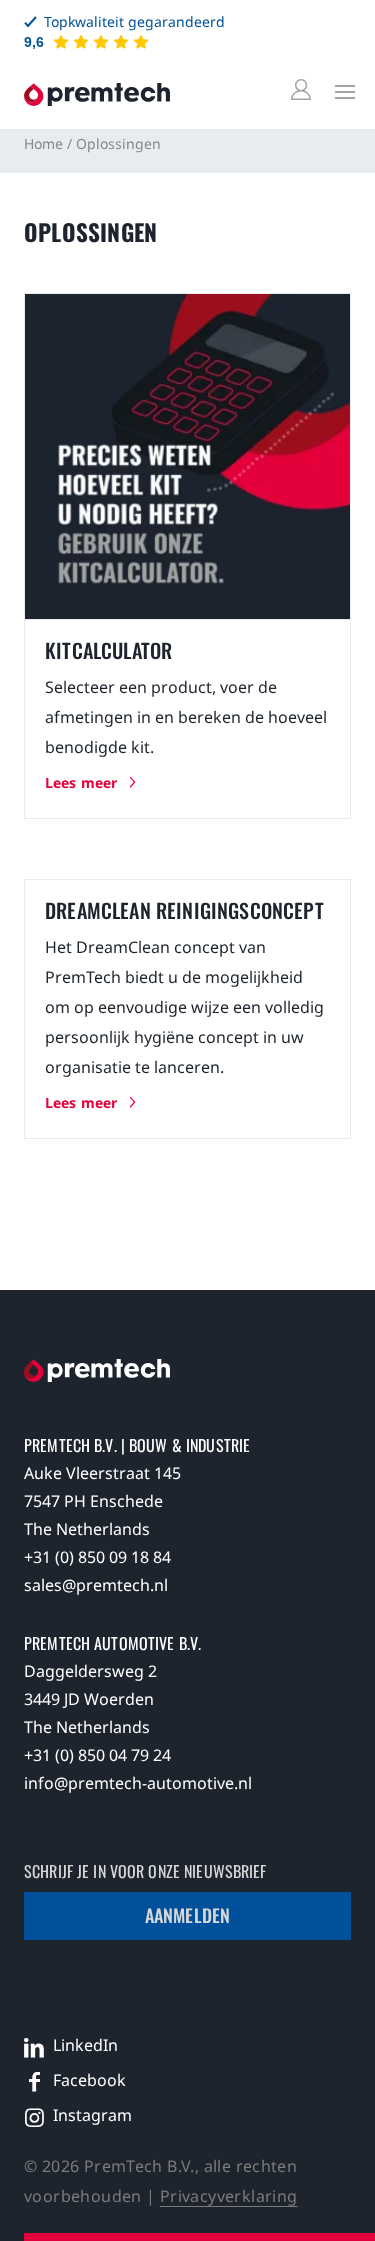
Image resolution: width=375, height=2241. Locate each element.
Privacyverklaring (229, 2196)
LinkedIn (85, 2045)
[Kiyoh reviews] (101, 42)
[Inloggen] (304, 90)
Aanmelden (187, 1915)
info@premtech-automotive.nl (138, 1783)
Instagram (92, 2115)
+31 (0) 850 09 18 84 (97, 1557)
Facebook (89, 2080)
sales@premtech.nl (96, 1585)
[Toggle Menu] (340, 91)
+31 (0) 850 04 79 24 (97, 1755)
